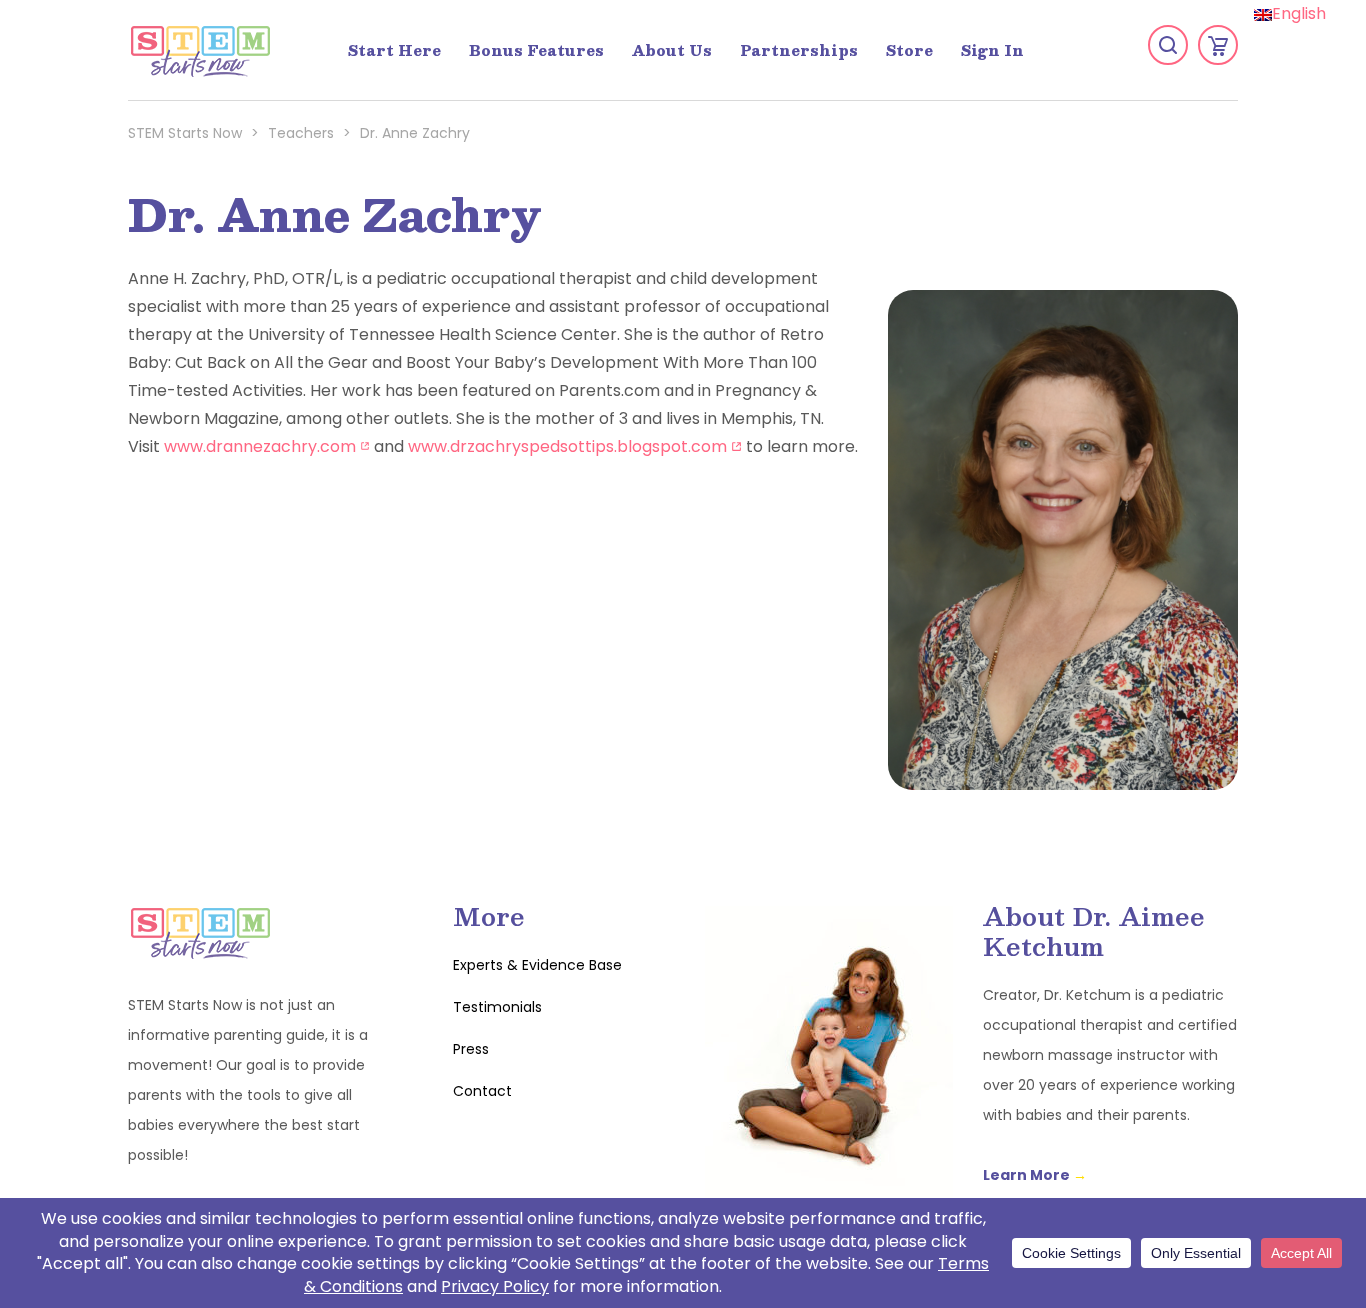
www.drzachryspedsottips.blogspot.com (574, 446)
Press (471, 1049)
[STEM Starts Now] (200, 50)
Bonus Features (536, 50)
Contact (482, 1091)
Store (909, 50)
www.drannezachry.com (267, 446)
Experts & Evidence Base (537, 965)
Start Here (394, 50)
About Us (672, 50)
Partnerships (799, 50)
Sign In (992, 50)
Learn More (1035, 1175)
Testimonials (497, 1007)
